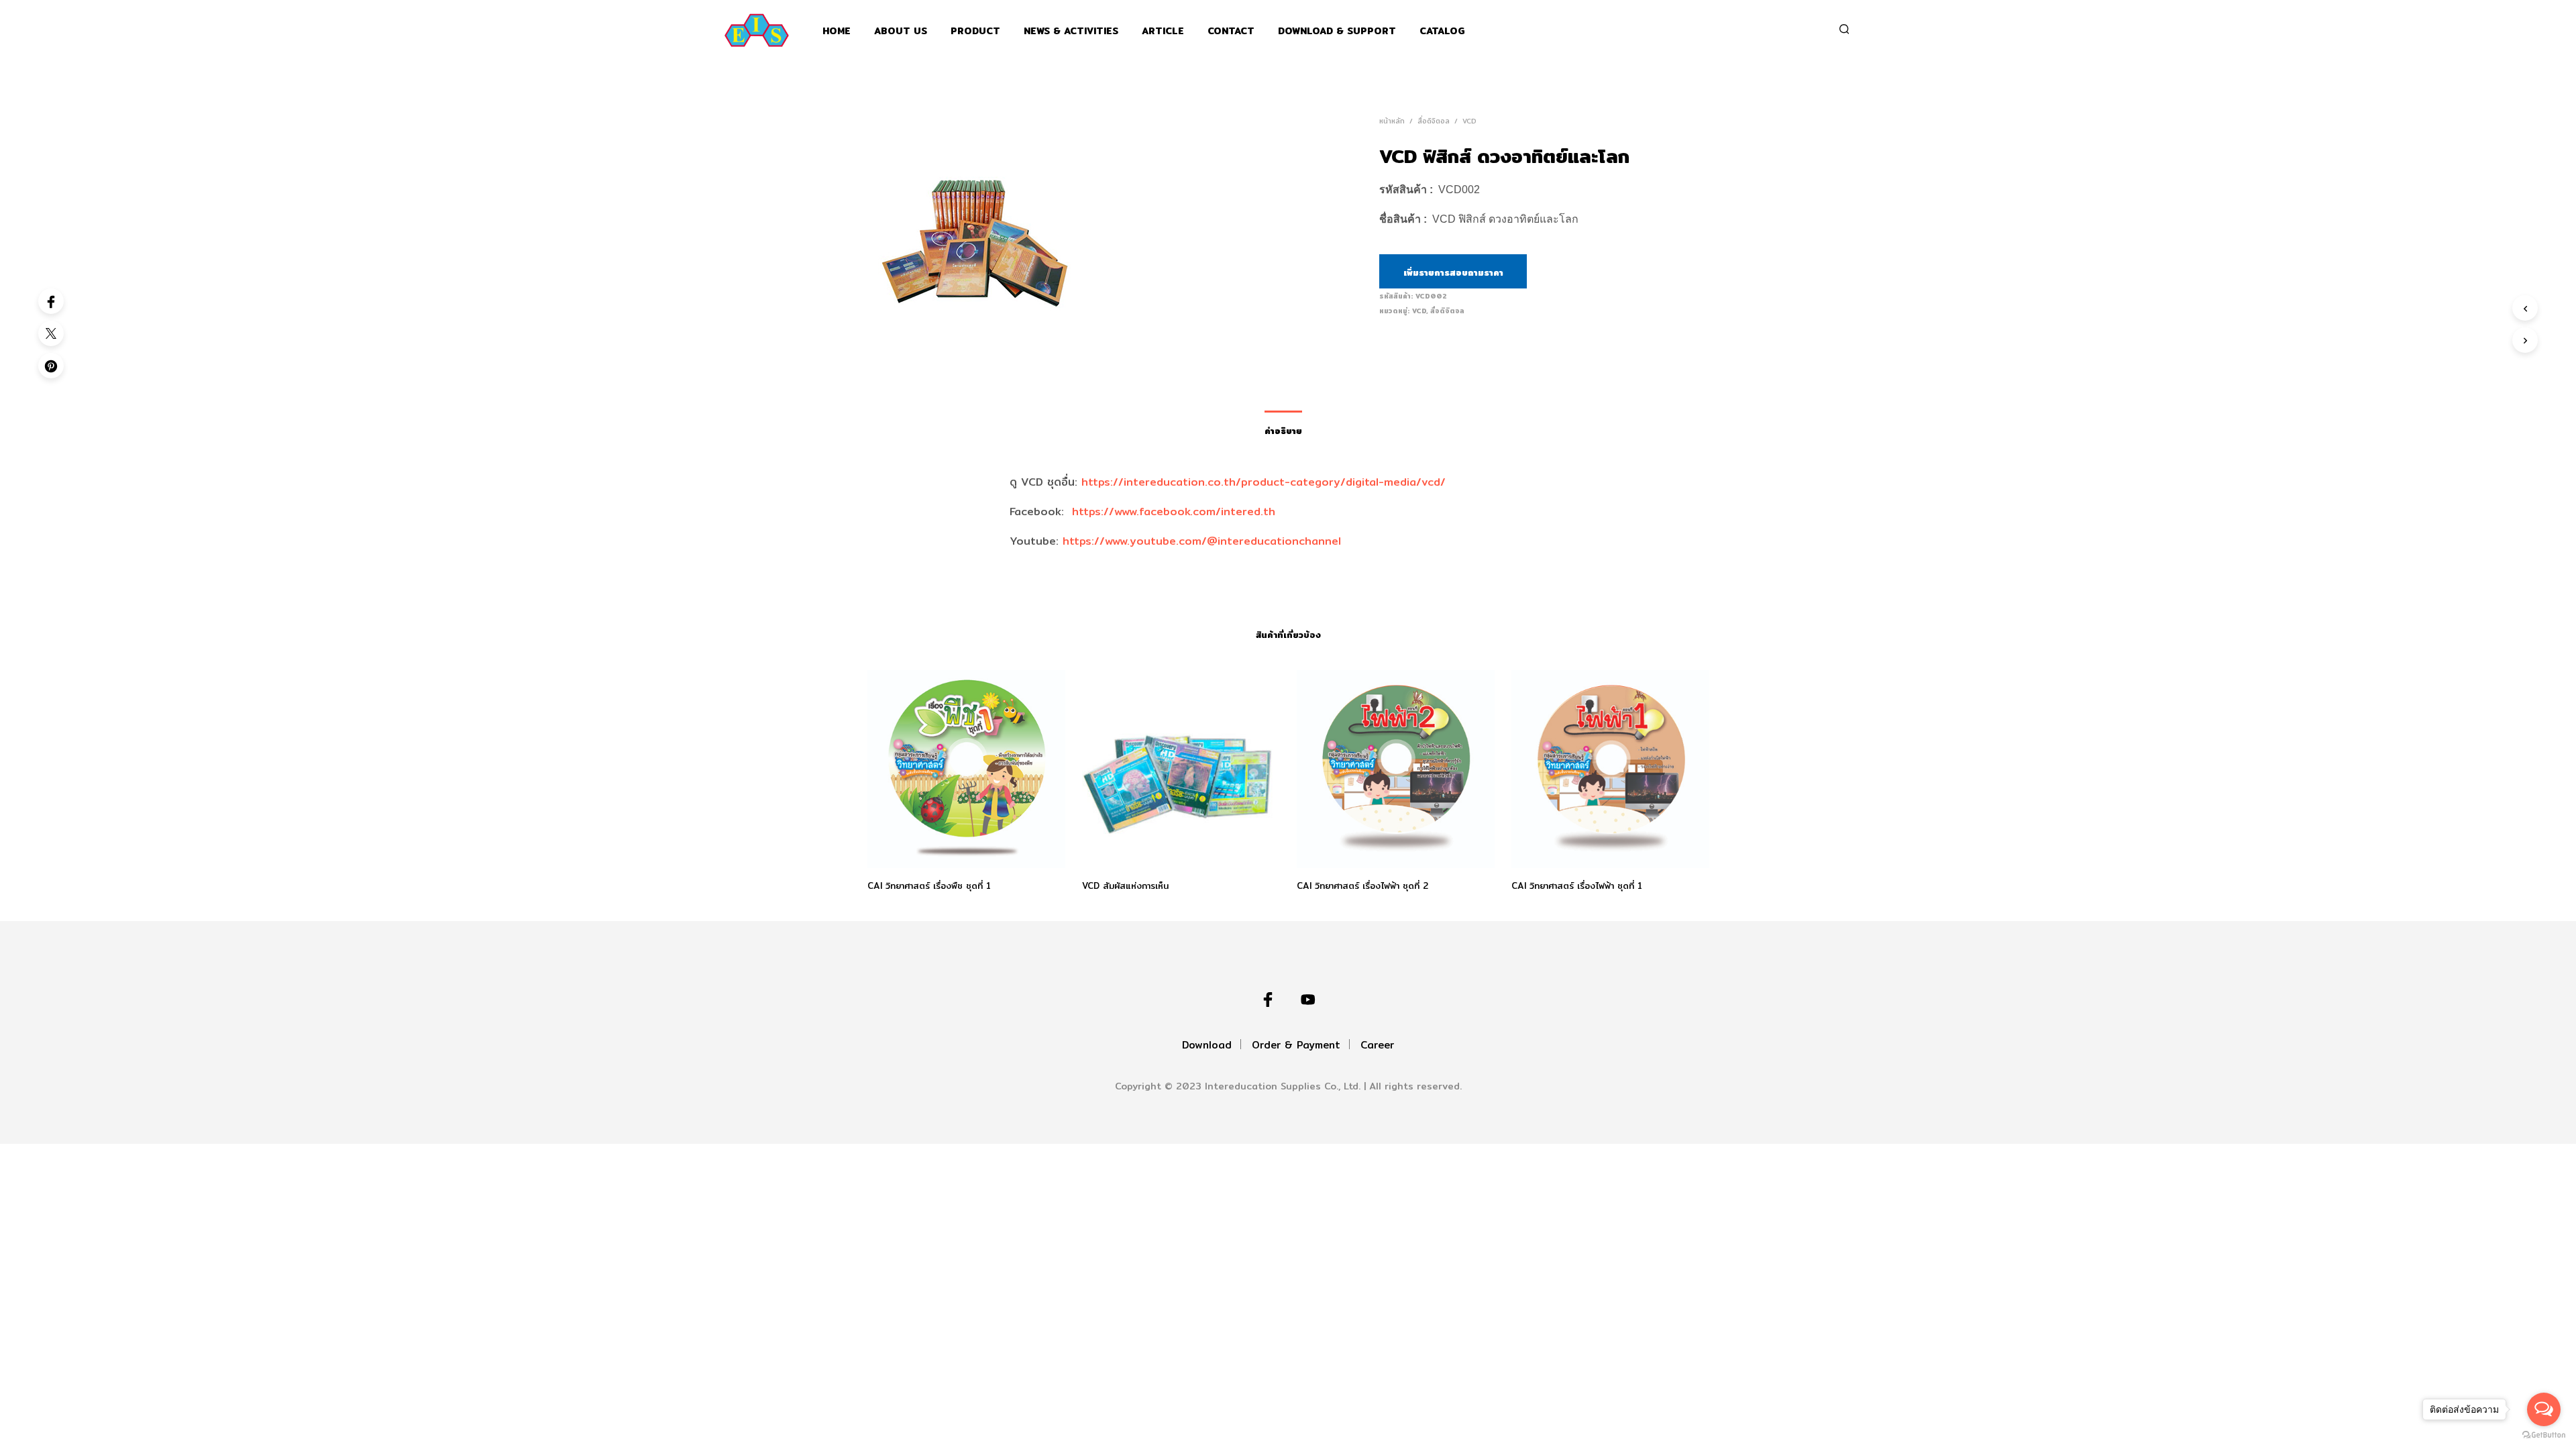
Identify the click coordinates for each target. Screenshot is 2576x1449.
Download (1207, 1045)
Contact (1231, 31)
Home (837, 31)
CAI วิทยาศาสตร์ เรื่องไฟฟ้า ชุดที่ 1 (1577, 885)
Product (975, 31)
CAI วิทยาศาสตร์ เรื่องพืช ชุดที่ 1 (929, 885)
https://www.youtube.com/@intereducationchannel (1202, 541)
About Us (901, 31)
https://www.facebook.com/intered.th (1174, 512)
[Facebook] (51, 301)
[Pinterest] (51, 366)
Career (1377, 1045)
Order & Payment (1296, 1045)
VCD (1469, 121)
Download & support (1337, 31)
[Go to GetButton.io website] (2544, 1435)
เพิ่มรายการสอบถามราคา (1453, 272)
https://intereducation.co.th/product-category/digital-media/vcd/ (1264, 482)
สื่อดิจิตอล (1434, 121)
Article (1163, 31)
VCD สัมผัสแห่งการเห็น (1125, 885)
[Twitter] (51, 333)
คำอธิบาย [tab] (1283, 431)
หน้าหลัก (1392, 121)
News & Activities (1071, 31)
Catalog (1442, 31)
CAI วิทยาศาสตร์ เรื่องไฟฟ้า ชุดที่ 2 (1362, 885)
